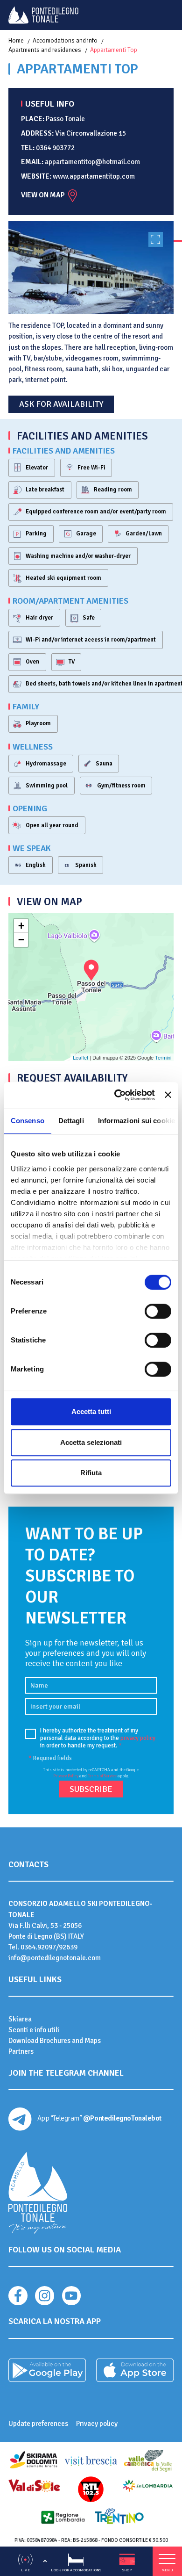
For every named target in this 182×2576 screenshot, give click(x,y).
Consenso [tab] (28, 1121)
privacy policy (138, 1738)
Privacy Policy (66, 1776)
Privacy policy (97, 2424)
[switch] (158, 1311)
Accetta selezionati (91, 1442)
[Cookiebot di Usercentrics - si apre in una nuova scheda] (117, 1095)
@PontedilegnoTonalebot (122, 2118)
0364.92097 (38, 1947)
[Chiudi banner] (168, 1095)
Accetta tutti (91, 1411)
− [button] (21, 940)
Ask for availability (61, 404)
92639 (68, 1947)
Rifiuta (91, 1473)
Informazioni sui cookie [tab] (136, 1121)
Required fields (50, 1758)
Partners (21, 2051)
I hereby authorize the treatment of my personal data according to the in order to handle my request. (98, 1738)
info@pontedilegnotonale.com (55, 1958)
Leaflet (80, 1057)
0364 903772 (55, 148)
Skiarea (20, 2019)
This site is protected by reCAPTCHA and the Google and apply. (91, 1773)
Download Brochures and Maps (55, 2041)
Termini (163, 1057)
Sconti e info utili (34, 2030)
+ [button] (21, 926)
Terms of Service (102, 1776)
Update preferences (38, 2424)
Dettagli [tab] (71, 1121)
